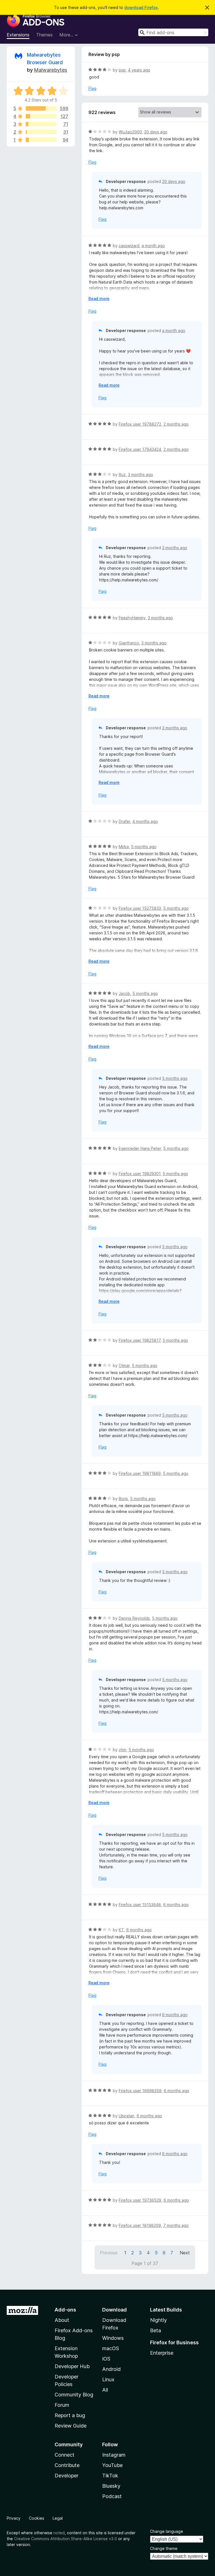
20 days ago (156, 132)
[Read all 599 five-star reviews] (41, 108)
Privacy (14, 2518)
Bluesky (111, 2486)
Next (185, 2253)
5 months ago (144, 847)
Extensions (18, 35)
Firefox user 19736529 (140, 2200)
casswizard (129, 246)
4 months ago (145, 821)
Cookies (37, 2518)
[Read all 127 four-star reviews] (41, 116)
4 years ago (139, 70)
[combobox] (173, 32)
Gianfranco (129, 643)
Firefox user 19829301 (140, 1174)
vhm (122, 1750)
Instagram (114, 2455)
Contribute (67, 2465)
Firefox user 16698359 (140, 2091)
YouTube (112, 2465)
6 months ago (176, 1905)
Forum (62, 2405)
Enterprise (162, 2353)
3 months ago (141, 474)
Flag (92, 88)
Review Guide (71, 2426)
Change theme (164, 2548)
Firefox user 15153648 (140, 1905)
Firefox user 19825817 (140, 1340)
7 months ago (176, 2225)
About (62, 2320)
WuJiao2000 (130, 132)
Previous (109, 2253)
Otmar (124, 1365)
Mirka (124, 847)
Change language (167, 2531)
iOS (106, 2359)
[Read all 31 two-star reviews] (41, 132)
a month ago (153, 246)
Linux (108, 2379)
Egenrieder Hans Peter (140, 1148)
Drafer (124, 821)
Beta (156, 2330)
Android (111, 2369)
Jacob (124, 993)
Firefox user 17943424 (140, 449)
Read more (99, 299)
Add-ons (65, 2310)
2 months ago (176, 424)
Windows (113, 2338)
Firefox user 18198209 (140, 2225)
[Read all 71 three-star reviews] (41, 124)
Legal (58, 2518)
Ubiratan (127, 2116)
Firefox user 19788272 (140, 424)
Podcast (112, 2496)
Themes (44, 35)
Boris (123, 1499)
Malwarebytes (51, 70)
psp (122, 70)
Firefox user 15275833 (140, 908)
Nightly (158, 2320)
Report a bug (70, 2415)
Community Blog (74, 2395)
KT (121, 1930)
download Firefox (141, 7)
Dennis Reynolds (134, 1618)
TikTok (110, 2476)
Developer (66, 2476)
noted (59, 2533)
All (105, 2390)
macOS (111, 2348)
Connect (65, 2455)
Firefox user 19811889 (140, 1473)
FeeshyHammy (132, 618)
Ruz (122, 474)
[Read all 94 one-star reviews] (41, 140)
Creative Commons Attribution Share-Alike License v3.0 (66, 2539)
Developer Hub (72, 2366)
